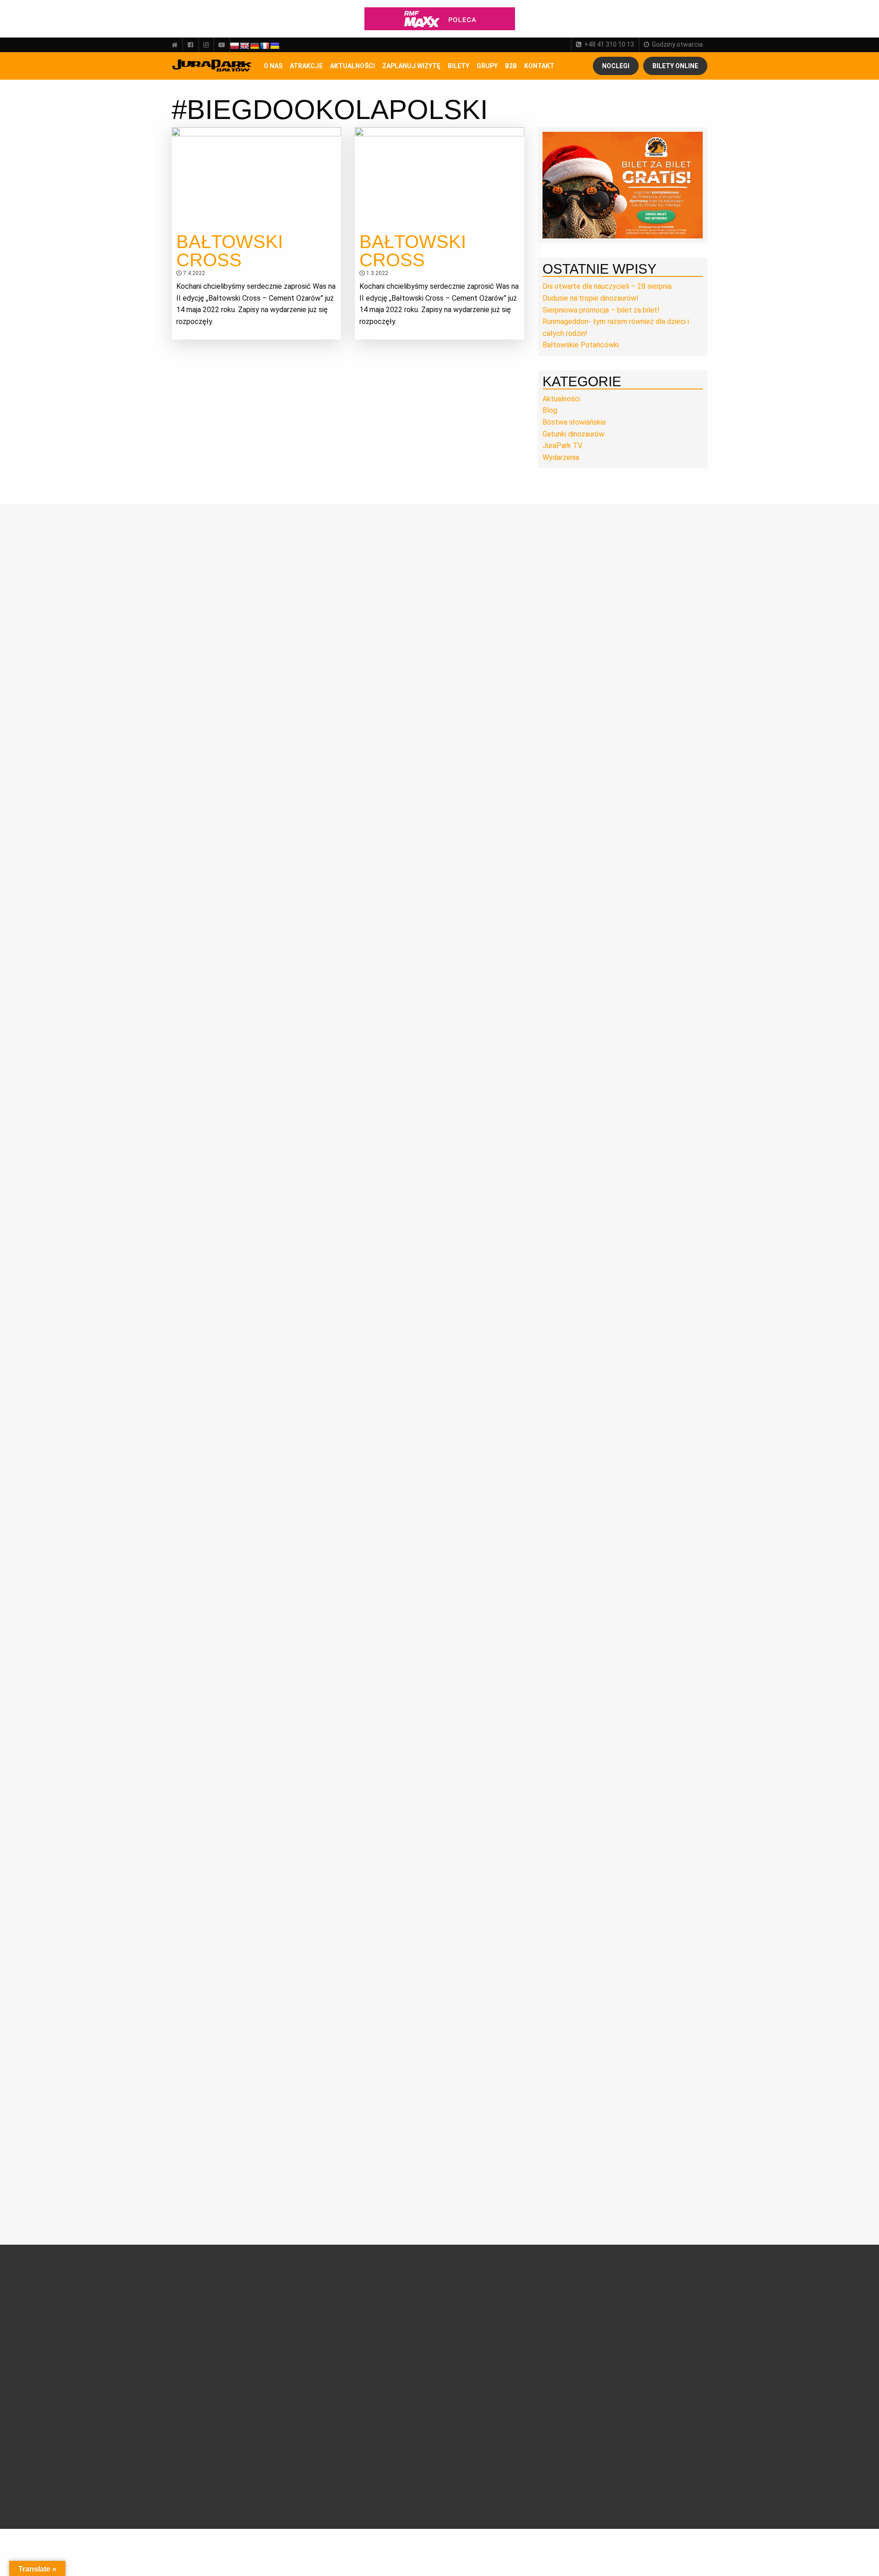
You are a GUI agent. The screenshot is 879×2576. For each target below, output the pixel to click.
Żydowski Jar (290, 2449)
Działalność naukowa (209, 2298)
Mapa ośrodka (383, 2363)
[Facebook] (190, 45)
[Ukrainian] (275, 46)
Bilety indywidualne (481, 2298)
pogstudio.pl (682, 2490)
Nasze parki (196, 2331)
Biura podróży (382, 2408)
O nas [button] (273, 66)
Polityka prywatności (392, 2463)
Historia (190, 2309)
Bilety (472, 2285)
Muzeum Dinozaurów (301, 2316)
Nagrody (191, 2320)
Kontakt (465, 2409)
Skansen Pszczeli (296, 2438)
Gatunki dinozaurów (573, 434)
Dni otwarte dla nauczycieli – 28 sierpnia (607, 286)
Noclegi (616, 66)
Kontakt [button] (539, 66)
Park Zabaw (288, 2371)
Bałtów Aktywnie (295, 2460)
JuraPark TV (562, 446)
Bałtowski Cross (230, 251)
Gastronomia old (386, 2353)
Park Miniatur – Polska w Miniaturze (300, 2358)
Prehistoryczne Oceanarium (293, 2330)
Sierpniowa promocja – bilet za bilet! (601, 310)
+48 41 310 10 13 (609, 44)
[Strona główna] (177, 45)
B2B (511, 66)
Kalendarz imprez (204, 2440)
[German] (255, 46)
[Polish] (234, 46)
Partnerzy (193, 2342)
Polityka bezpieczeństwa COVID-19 (397, 2480)
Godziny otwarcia (677, 44)
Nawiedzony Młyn (296, 2428)
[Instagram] (206, 45)
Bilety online (675, 66)
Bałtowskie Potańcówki (581, 345)
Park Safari (286, 2344)
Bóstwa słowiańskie (574, 422)
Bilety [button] (458, 66)
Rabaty (464, 2320)
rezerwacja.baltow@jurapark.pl (636, 2437)
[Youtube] (222, 45)
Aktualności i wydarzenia (217, 2373)
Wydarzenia (561, 457)
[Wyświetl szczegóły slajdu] (623, 185)
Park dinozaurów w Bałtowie (298, 2301)
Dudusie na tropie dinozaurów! (591, 298)
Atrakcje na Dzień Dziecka (296, 2474)
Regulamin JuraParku (393, 2452)
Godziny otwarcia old (392, 2309)
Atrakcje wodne (293, 2382)
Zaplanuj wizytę (411, 66)
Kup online (474, 2346)
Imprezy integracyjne (393, 2419)
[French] (265, 46)
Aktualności (353, 66)
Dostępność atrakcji (391, 2320)
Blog (550, 410)
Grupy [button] (487, 66)
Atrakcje (306, 66)
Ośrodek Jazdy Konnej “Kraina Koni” (299, 2414)
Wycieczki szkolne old (393, 2397)
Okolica (372, 2342)
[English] (244, 46)
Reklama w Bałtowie (483, 2419)
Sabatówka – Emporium (290, 2397)
